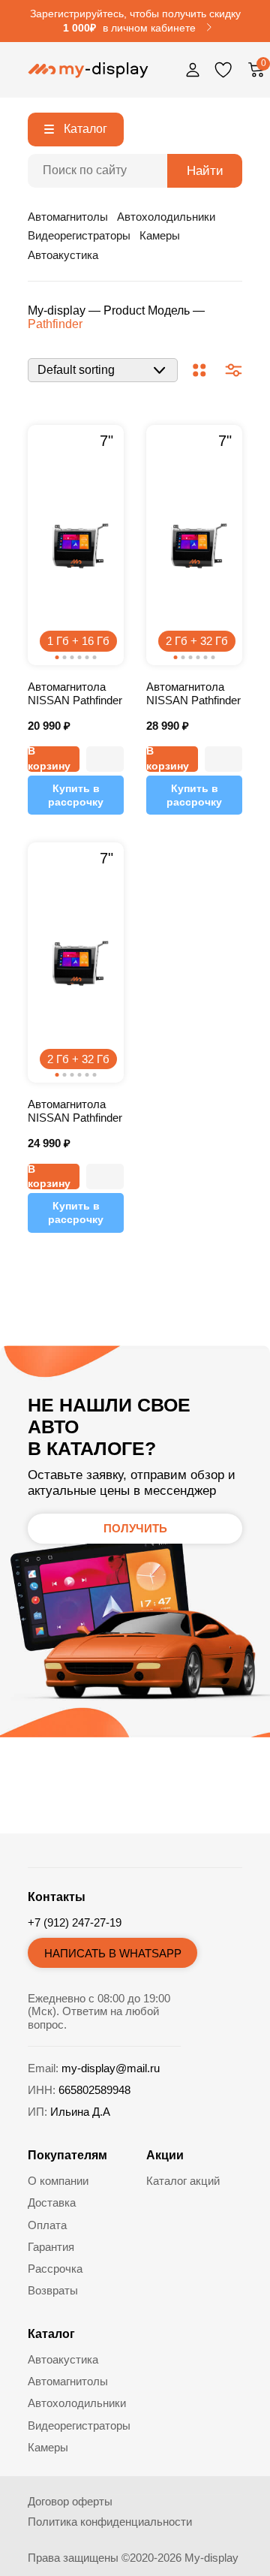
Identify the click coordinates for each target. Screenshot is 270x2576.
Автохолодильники (166, 217)
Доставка (52, 2202)
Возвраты (53, 2290)
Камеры (160, 235)
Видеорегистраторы (79, 235)
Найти (205, 171)
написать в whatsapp (113, 1953)
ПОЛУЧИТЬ (135, 1528)
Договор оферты (70, 2501)
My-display (57, 310)
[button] (105, 759)
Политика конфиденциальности (110, 2522)
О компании (58, 2181)
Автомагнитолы (68, 217)
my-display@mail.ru (111, 2068)
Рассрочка (55, 2269)
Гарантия (51, 2247)
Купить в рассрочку (76, 795)
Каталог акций (183, 2181)
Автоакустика (63, 255)
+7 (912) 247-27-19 (75, 1922)
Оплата (47, 2225)
